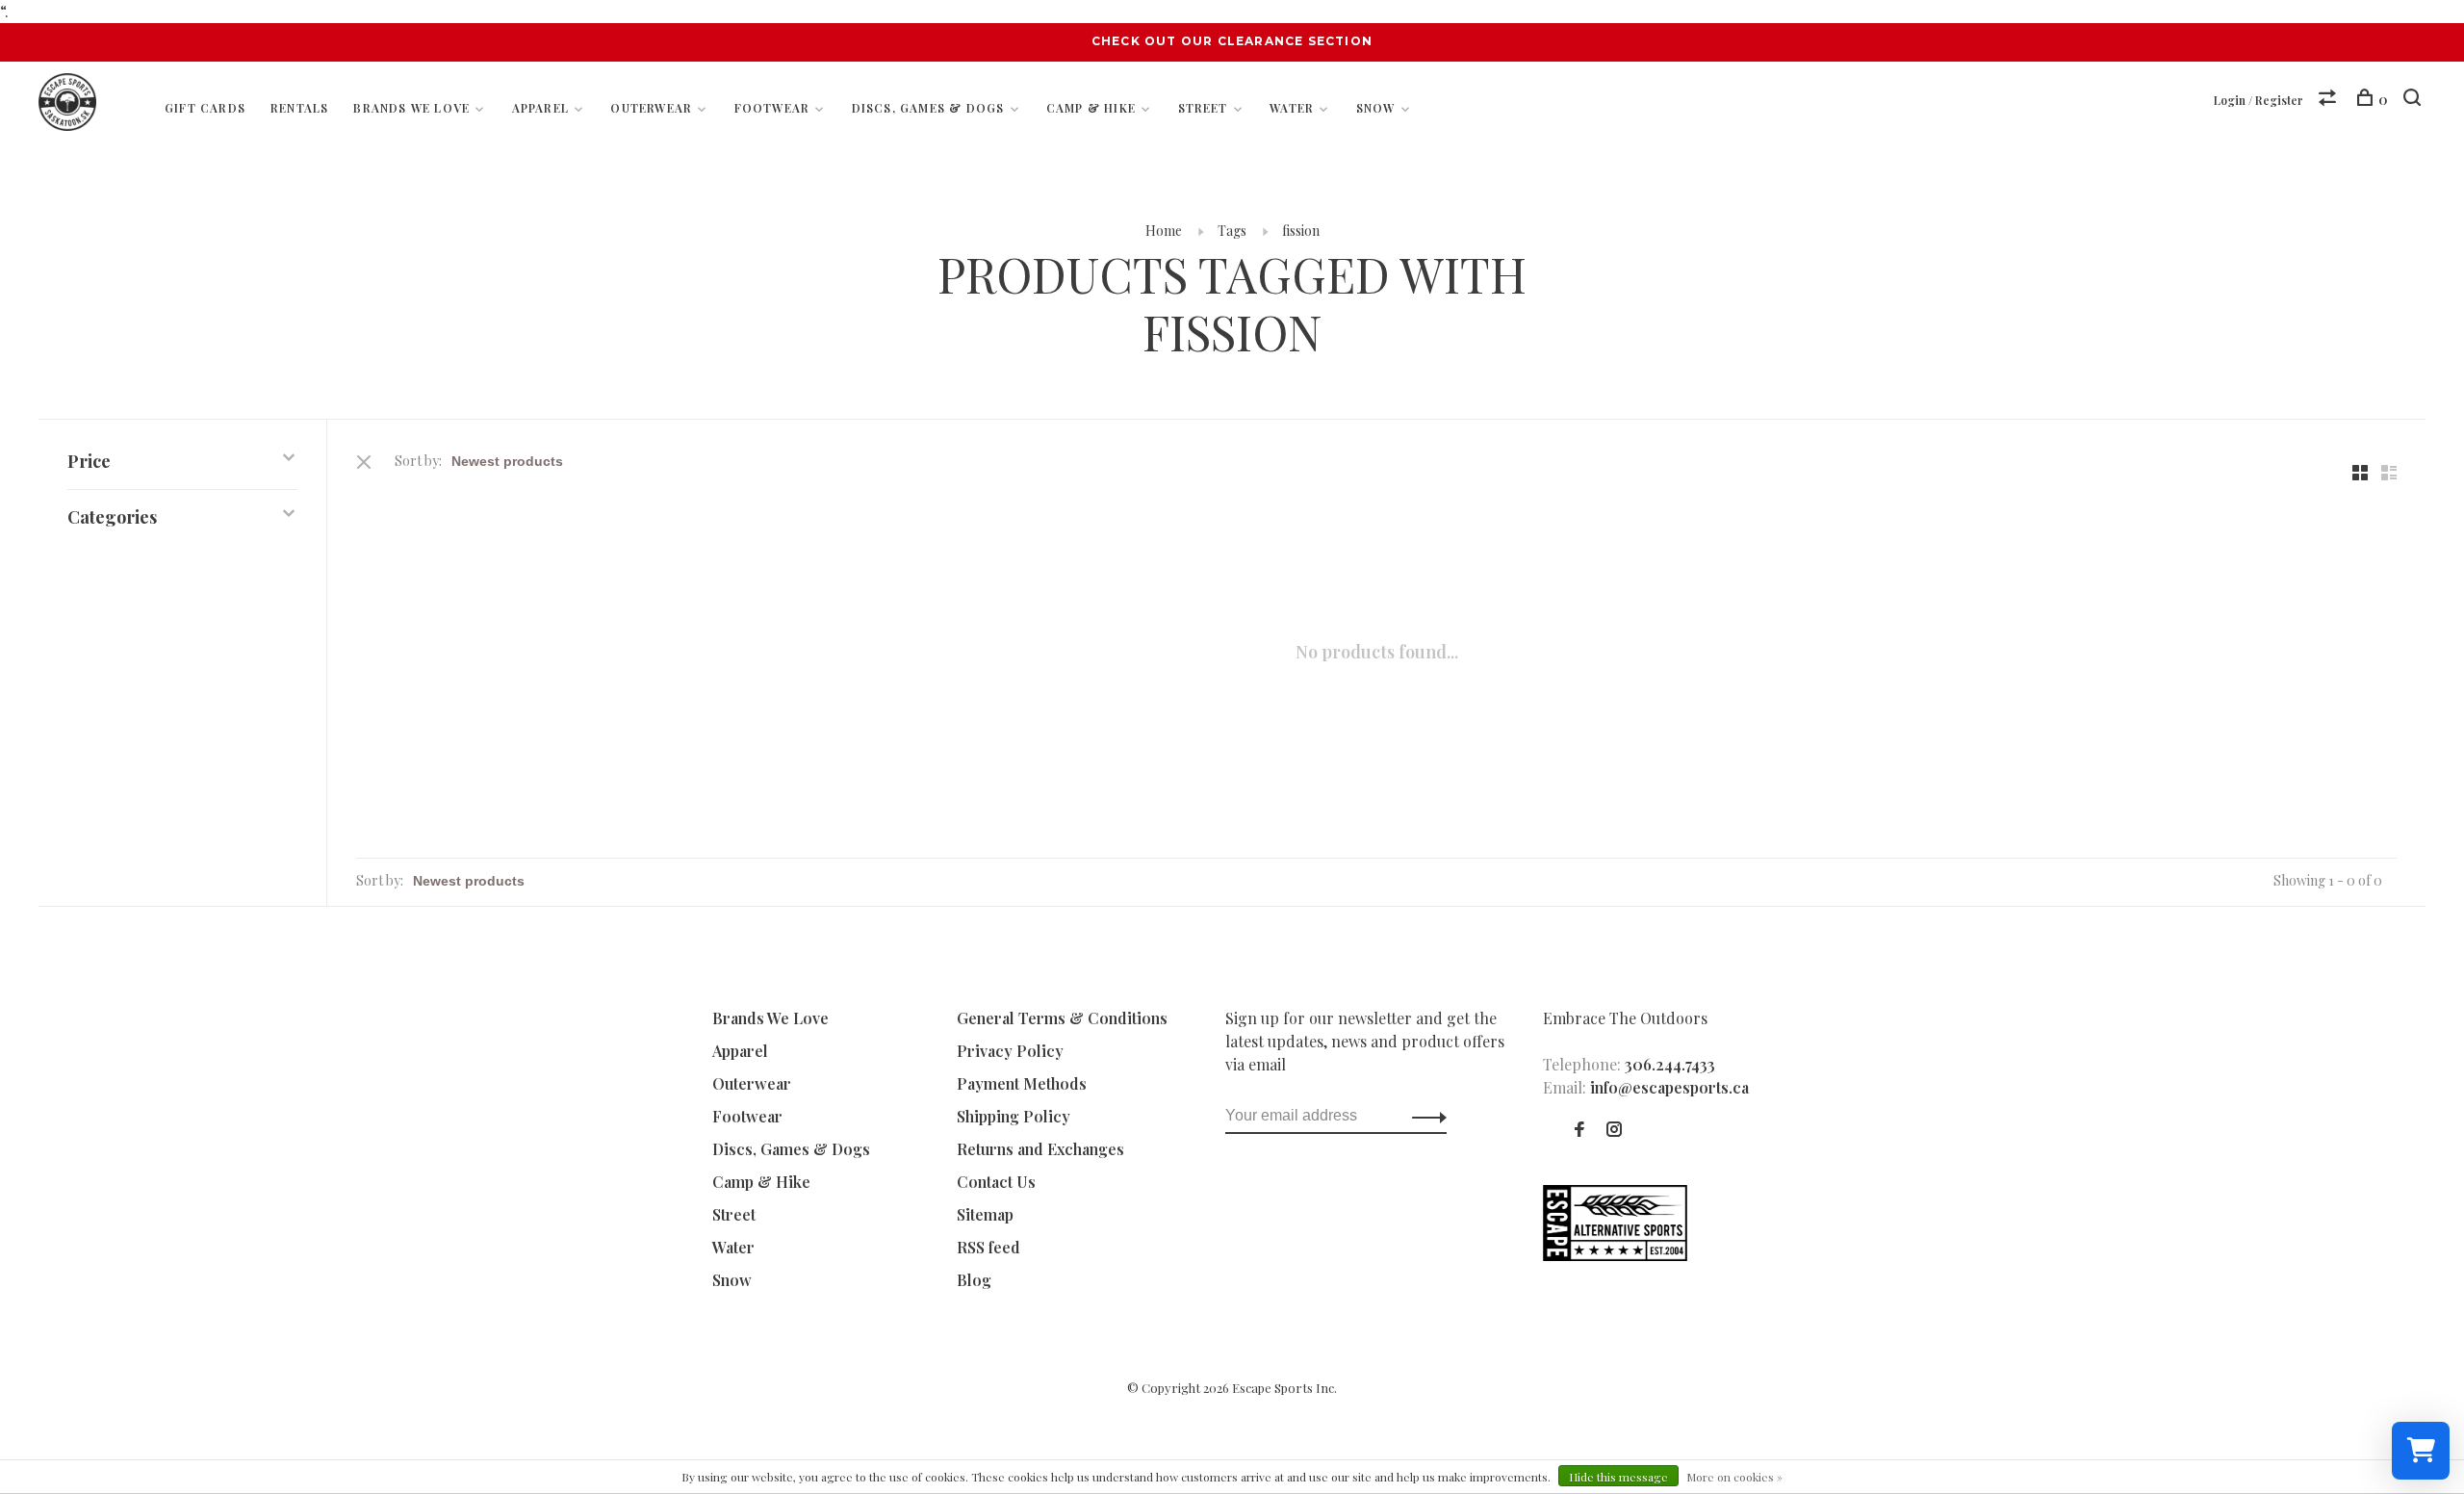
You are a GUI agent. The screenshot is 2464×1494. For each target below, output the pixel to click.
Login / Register (2259, 100)
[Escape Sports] (1615, 1255)
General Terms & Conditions (1062, 1018)
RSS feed (988, 1247)
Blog (974, 1280)
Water (1292, 108)
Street (1203, 108)
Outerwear (651, 108)
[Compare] (2330, 100)
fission (1301, 231)
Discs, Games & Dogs (928, 108)
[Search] (2414, 100)
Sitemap (985, 1214)
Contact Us (996, 1182)
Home (1164, 231)
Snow (1376, 108)
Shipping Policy (1014, 1116)
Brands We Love (411, 108)
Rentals (299, 108)
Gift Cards (205, 108)
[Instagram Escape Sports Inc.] (1614, 1130)
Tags (1232, 231)
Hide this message (1618, 1477)
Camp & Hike (1091, 108)
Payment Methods (1022, 1083)
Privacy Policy (1010, 1051)
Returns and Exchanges (1040, 1149)
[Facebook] (1579, 1130)
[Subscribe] (1424, 1116)
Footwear (772, 108)
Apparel (540, 108)
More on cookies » (1734, 1477)
